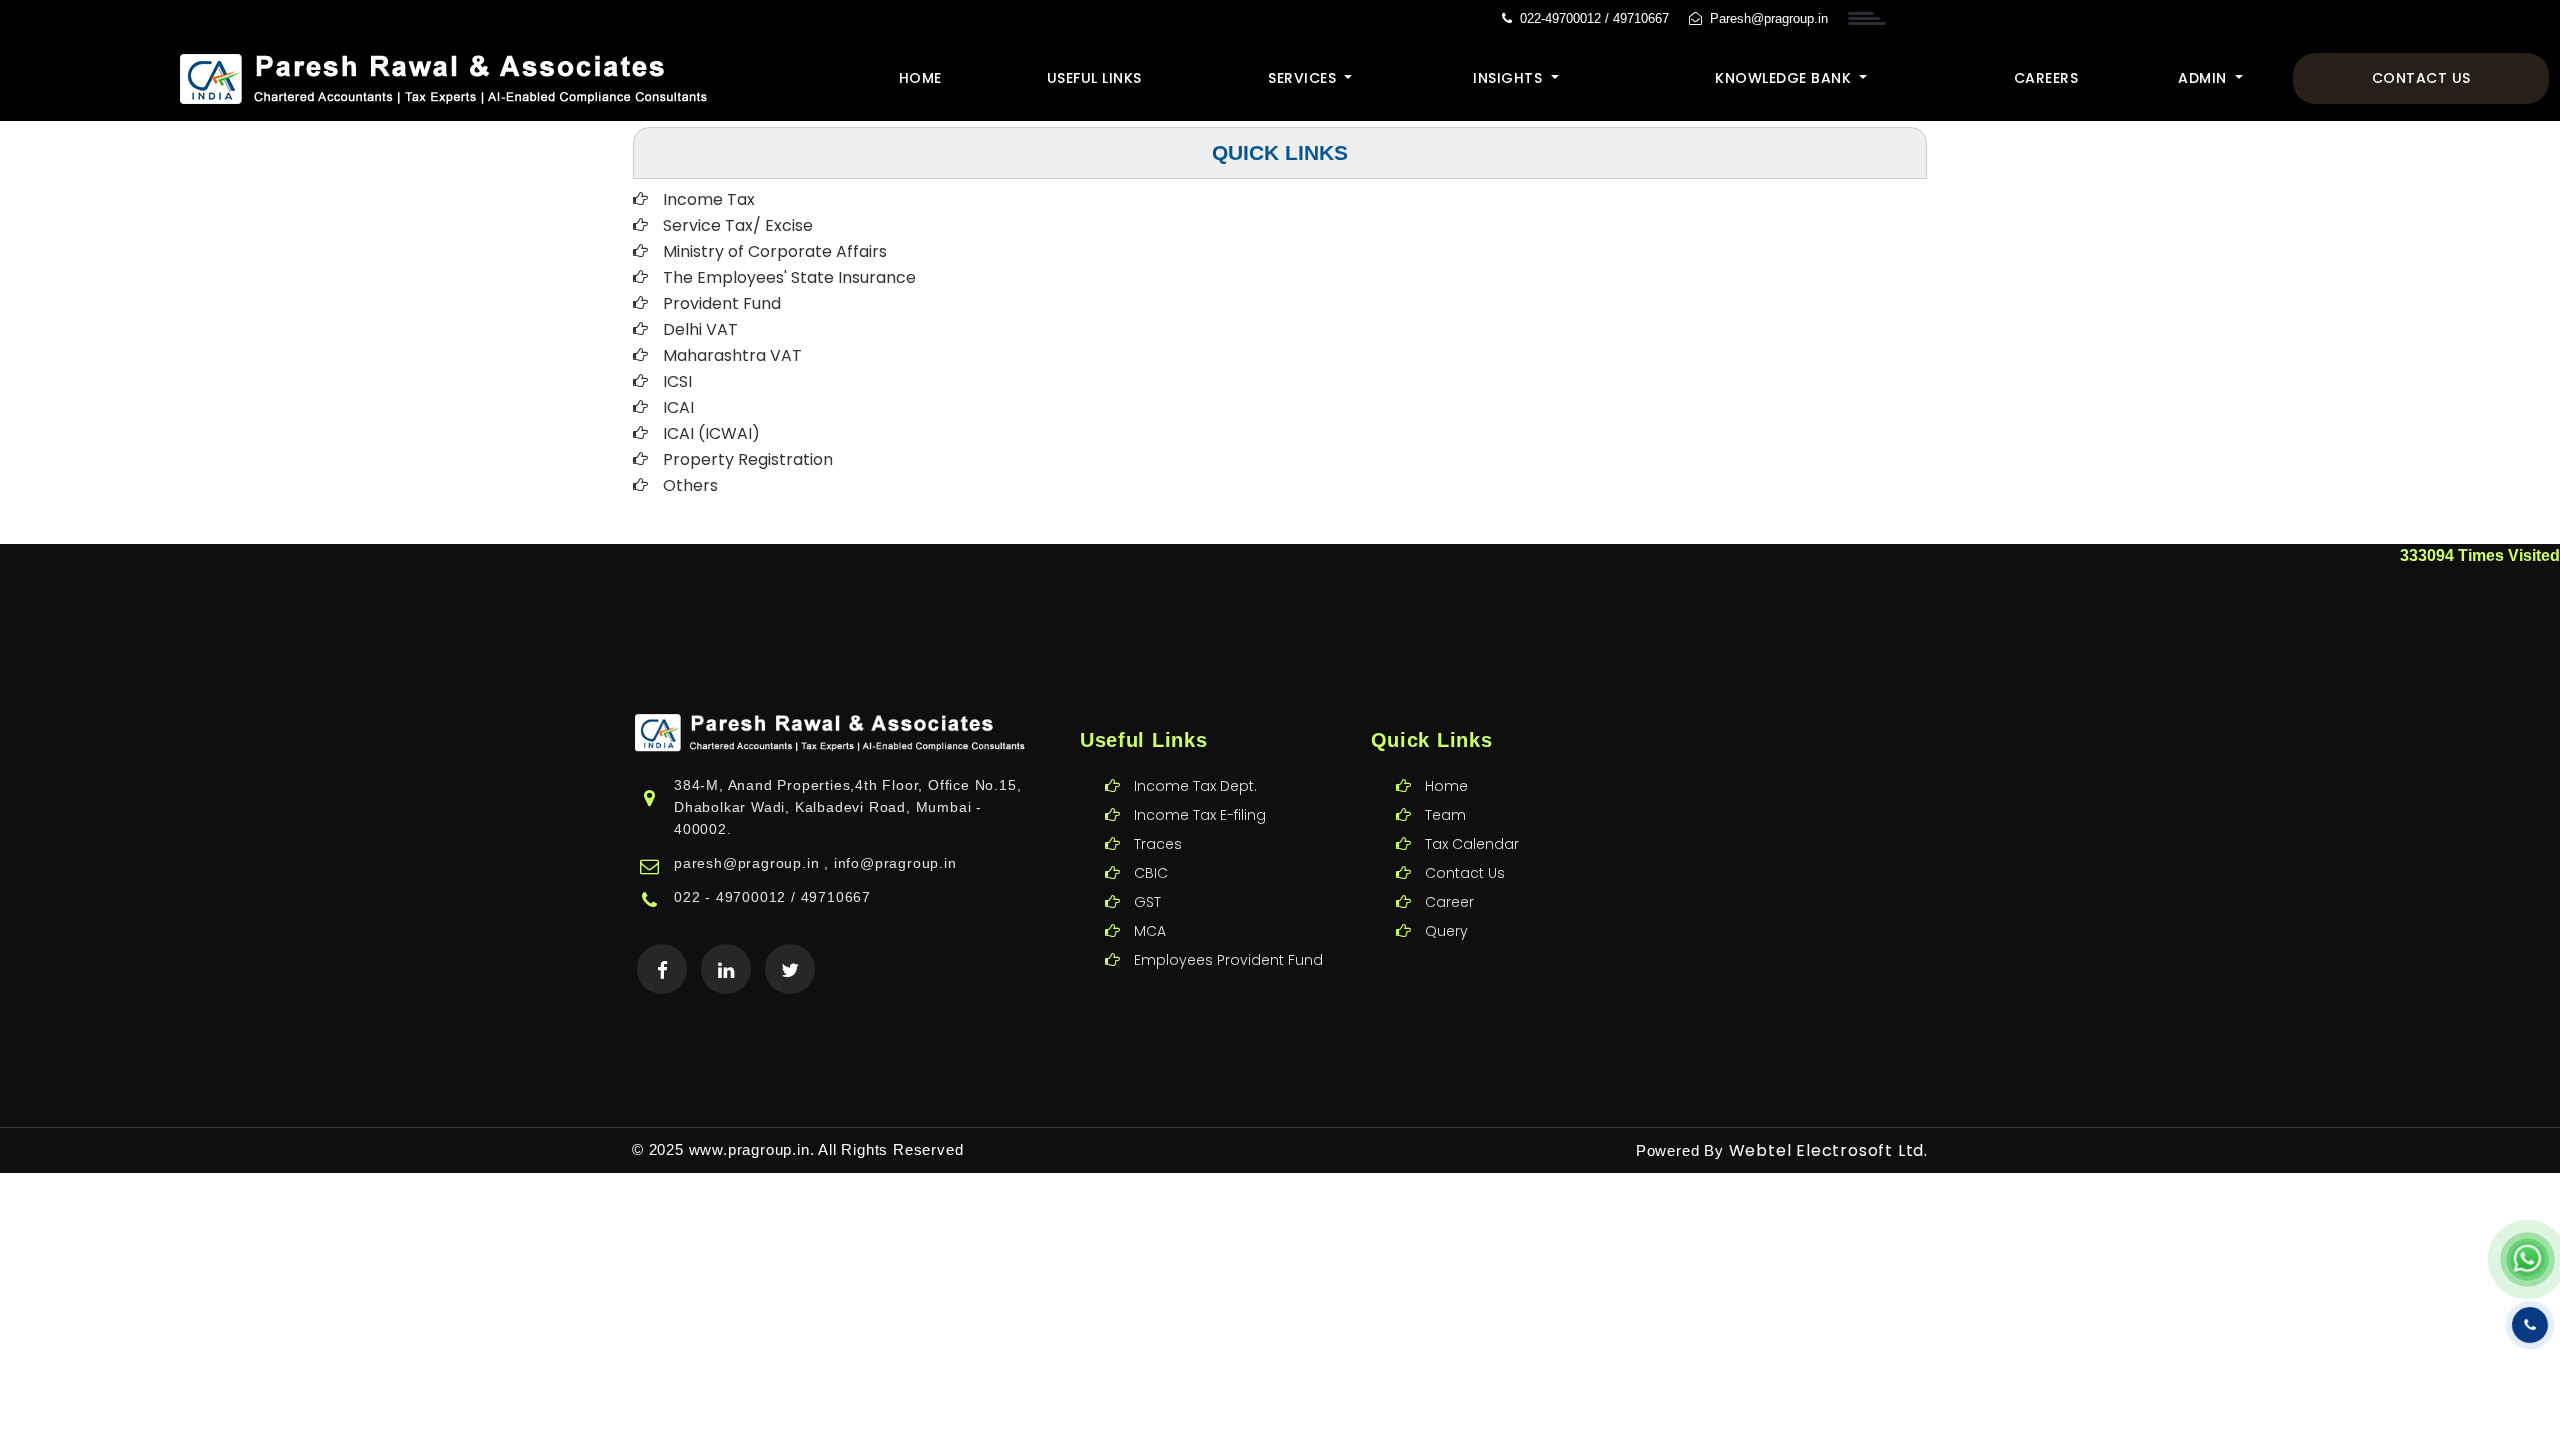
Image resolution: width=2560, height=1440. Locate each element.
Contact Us (2421, 78)
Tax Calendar (1472, 844)
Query (1446, 931)
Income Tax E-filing (1200, 815)
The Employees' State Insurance (789, 277)
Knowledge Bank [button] (1785, 78)
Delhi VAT (700, 329)
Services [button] (1304, 78)
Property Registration (748, 459)
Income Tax (709, 199)
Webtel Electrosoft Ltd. (1828, 1150)
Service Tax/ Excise (738, 225)
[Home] (446, 76)
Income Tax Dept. (1195, 786)
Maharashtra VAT (732, 355)
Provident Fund (722, 303)
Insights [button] (1510, 78)
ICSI (677, 381)
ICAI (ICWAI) (711, 433)
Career (1449, 902)
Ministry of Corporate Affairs (775, 251)
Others (690, 485)
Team (1445, 815)
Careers (2046, 78)
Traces (1158, 844)
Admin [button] (2204, 78)
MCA (1150, 931)
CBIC (1151, 873)
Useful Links (1094, 78)
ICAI (678, 407)
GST (1147, 902)
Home (920, 78)
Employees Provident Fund (1228, 960)
